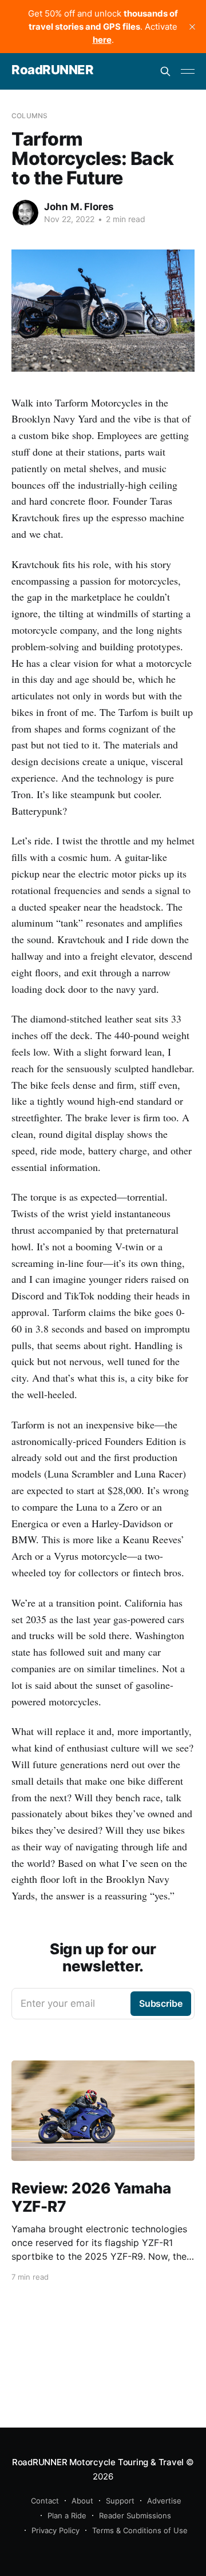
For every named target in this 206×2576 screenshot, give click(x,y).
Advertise (164, 2501)
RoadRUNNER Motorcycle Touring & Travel (98, 2462)
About (82, 2501)
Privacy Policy (56, 2530)
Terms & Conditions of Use (140, 2530)
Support (120, 2501)
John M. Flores (79, 207)
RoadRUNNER (53, 70)
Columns (29, 116)
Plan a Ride (67, 2515)
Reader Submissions (135, 2515)
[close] (192, 27)
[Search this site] (165, 71)
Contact (45, 2501)
